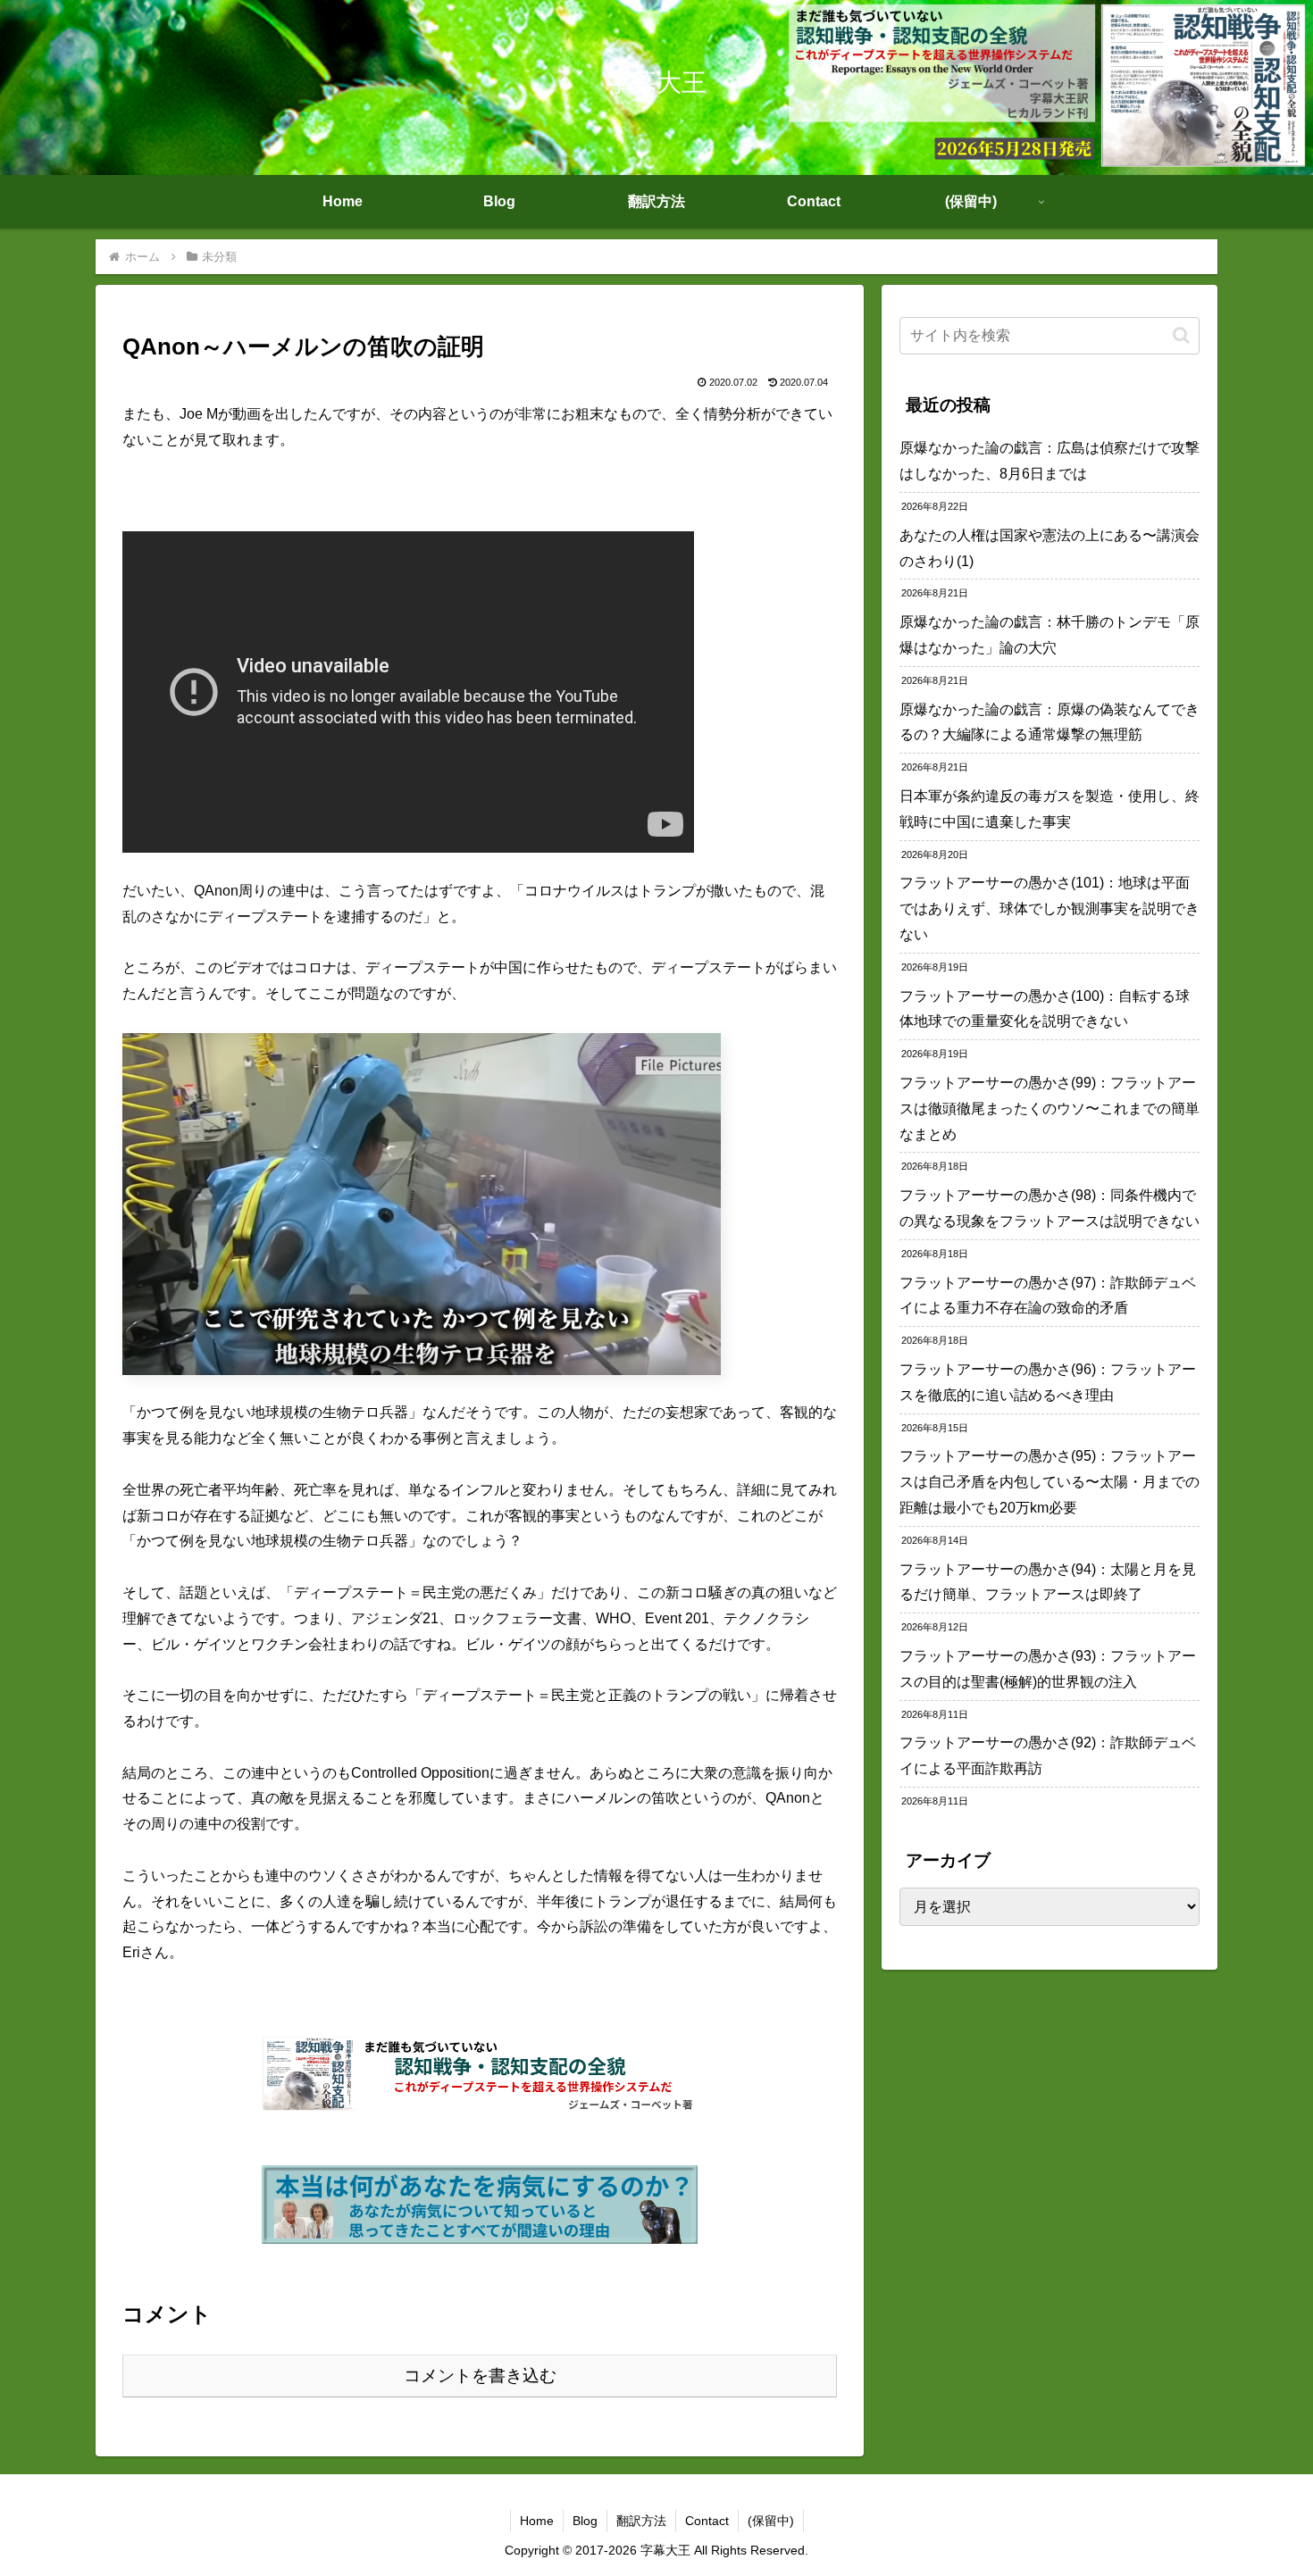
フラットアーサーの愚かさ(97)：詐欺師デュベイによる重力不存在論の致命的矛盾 (1048, 1296)
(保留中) (771, 2521)
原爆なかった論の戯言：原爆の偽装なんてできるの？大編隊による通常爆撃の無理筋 (1050, 722)
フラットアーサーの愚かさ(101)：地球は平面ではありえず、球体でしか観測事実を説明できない (1050, 909)
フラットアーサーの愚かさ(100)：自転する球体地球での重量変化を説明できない (1045, 1009)
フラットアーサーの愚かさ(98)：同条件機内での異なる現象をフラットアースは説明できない (1050, 1208)
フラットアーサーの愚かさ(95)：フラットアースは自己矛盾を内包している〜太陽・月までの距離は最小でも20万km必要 (1050, 1482)
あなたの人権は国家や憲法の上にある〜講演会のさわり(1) (1050, 548)
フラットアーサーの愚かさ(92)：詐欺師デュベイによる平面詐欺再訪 (1048, 1755)
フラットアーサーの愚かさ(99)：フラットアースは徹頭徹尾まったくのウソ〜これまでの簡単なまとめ (1050, 1109)
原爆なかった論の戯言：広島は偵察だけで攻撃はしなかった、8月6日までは (1050, 461)
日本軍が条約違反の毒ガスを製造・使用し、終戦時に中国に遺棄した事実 (1050, 809)
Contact (707, 2521)
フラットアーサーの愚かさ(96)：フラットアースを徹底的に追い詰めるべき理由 (1048, 1382)
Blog (585, 2521)
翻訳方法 (641, 2521)
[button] (1181, 335)
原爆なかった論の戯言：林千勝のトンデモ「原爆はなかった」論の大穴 (1050, 635)
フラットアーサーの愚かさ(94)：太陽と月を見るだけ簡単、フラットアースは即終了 (1048, 1582)
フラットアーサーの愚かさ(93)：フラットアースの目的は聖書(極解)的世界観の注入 (1048, 1669)
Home (537, 2521)
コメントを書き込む (480, 2376)
